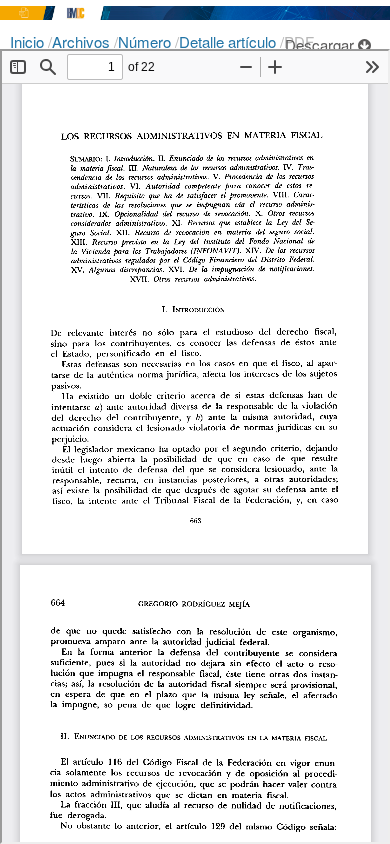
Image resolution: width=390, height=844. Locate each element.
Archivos (83, 41)
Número (146, 41)
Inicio (29, 41)
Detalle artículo (229, 41)
